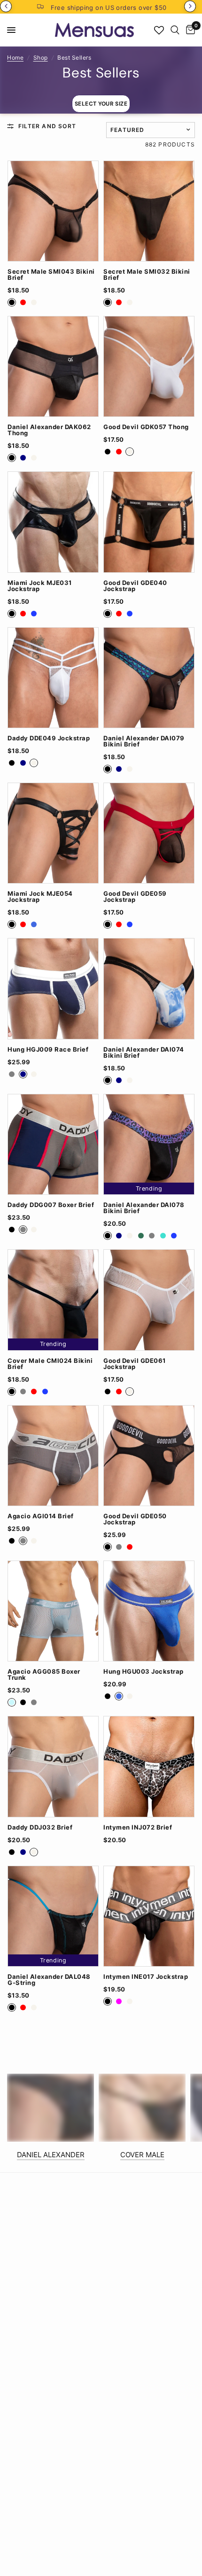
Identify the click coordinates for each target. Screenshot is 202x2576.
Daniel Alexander (51, 2155)
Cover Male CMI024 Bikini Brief (50, 1364)
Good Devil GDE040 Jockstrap (135, 586)
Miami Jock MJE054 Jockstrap (40, 897)
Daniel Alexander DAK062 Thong (49, 430)
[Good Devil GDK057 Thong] (149, 366)
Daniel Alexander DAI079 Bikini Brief (144, 741)
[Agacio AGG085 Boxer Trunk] (53, 1611)
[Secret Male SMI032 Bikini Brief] (149, 211)
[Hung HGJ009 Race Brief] (53, 988)
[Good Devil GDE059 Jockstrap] (149, 833)
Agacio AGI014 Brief (41, 1516)
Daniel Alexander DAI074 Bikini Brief (144, 1053)
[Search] (175, 30)
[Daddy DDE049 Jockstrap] (53, 678)
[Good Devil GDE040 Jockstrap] (149, 522)
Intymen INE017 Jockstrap (146, 1977)
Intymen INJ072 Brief (138, 1827)
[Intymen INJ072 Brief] (149, 1766)
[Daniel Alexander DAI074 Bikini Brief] (149, 988)
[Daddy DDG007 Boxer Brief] (53, 1144)
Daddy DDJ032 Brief (40, 1827)
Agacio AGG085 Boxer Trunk (44, 1675)
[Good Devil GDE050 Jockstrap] (149, 1456)
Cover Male (142, 2155)
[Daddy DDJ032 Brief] (53, 1766)
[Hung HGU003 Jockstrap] (149, 1611)
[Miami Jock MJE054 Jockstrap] (53, 833)
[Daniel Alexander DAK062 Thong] (53, 366)
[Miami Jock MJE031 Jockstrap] (53, 522)
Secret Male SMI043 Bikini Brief (51, 275)
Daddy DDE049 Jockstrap (49, 738)
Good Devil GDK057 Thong (146, 427)
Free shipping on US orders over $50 (109, 8)
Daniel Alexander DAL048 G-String (49, 1980)
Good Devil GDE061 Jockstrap (135, 1364)
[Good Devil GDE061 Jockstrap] (149, 1300)
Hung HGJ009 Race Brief (48, 1050)
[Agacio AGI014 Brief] (53, 1456)
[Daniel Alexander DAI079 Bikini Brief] (149, 678)
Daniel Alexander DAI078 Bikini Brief (144, 1208)
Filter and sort (47, 126)
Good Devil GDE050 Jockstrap (135, 1519)
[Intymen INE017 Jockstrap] (149, 1916)
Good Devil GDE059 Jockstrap (135, 897)
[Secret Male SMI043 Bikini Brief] (53, 211)
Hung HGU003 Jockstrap (144, 1672)
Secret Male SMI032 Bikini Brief (147, 275)
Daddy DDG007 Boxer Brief (51, 1205)
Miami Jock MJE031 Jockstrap (40, 586)
